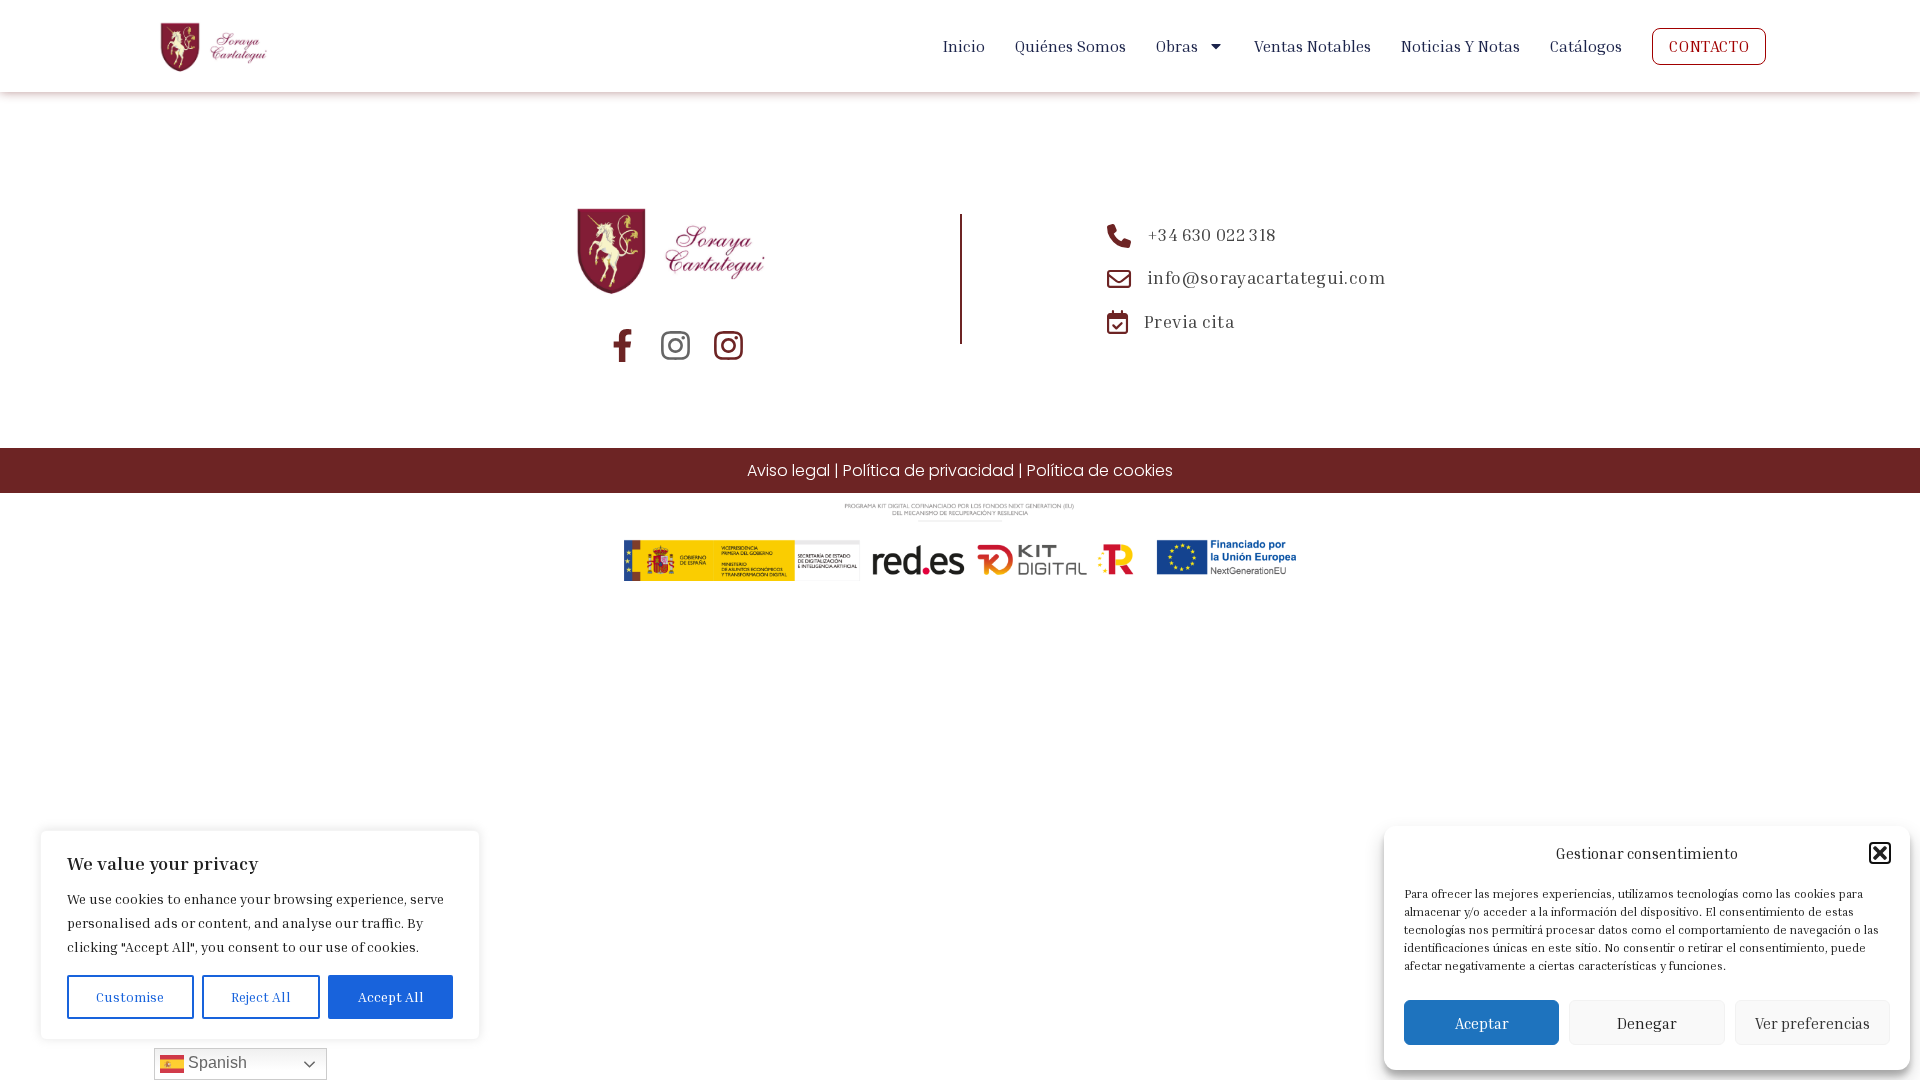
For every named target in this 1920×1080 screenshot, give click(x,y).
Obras (1177, 46)
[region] (260, 935)
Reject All (261, 996)
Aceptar (1482, 1023)
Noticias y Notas (1460, 46)
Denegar (1647, 1023)
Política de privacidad (928, 470)
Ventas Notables (1312, 46)
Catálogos (1586, 46)
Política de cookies (1100, 470)
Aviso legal (788, 470)
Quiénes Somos (1070, 46)
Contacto (1709, 46)
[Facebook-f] (622, 345)
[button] (1880, 853)
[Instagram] (675, 345)
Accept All (391, 996)
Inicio (964, 46)
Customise (130, 996)
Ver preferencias (1812, 1023)
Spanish (215, 1062)
